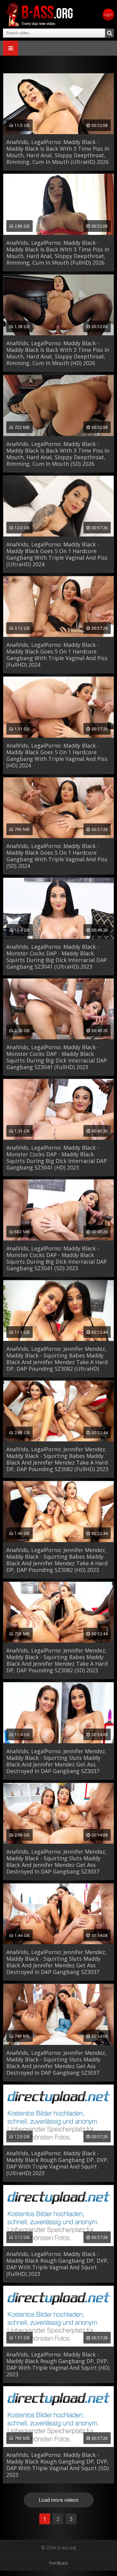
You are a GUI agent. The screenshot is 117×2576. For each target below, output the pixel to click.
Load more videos (59, 2500)
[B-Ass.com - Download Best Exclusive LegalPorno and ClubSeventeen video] (39, 14)
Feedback (59, 2563)
